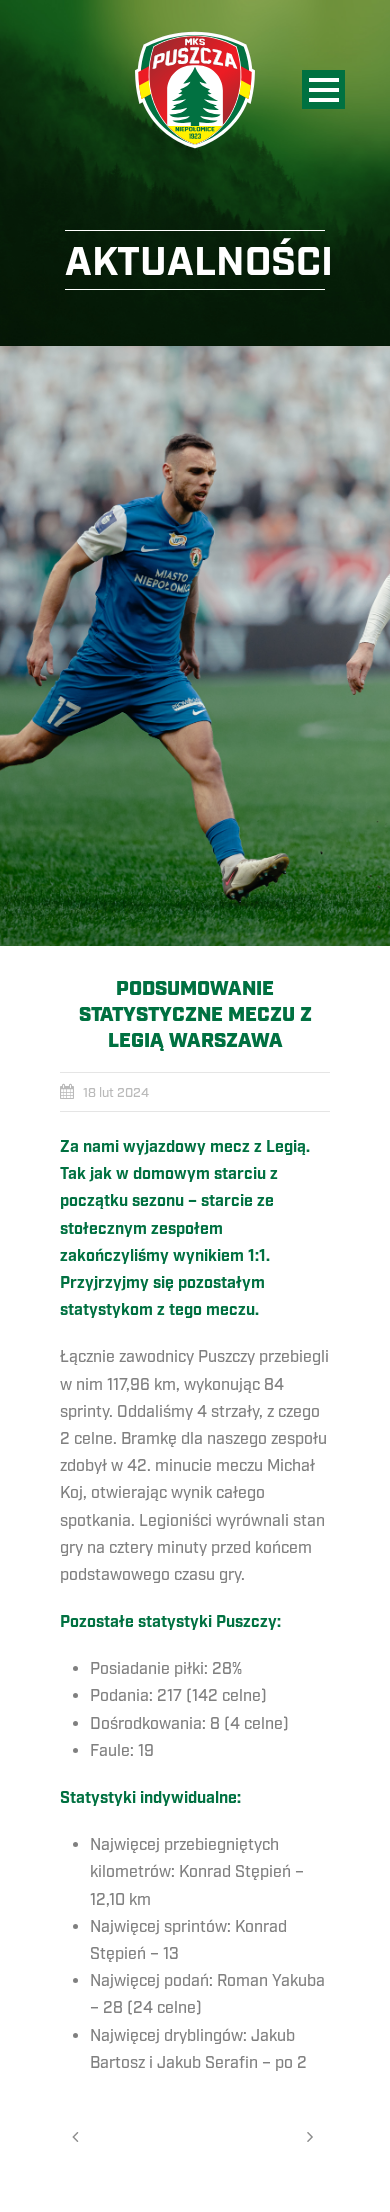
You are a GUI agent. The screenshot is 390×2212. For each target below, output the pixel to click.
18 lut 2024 (116, 1093)
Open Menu (323, 89)
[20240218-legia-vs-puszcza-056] (195, 646)
